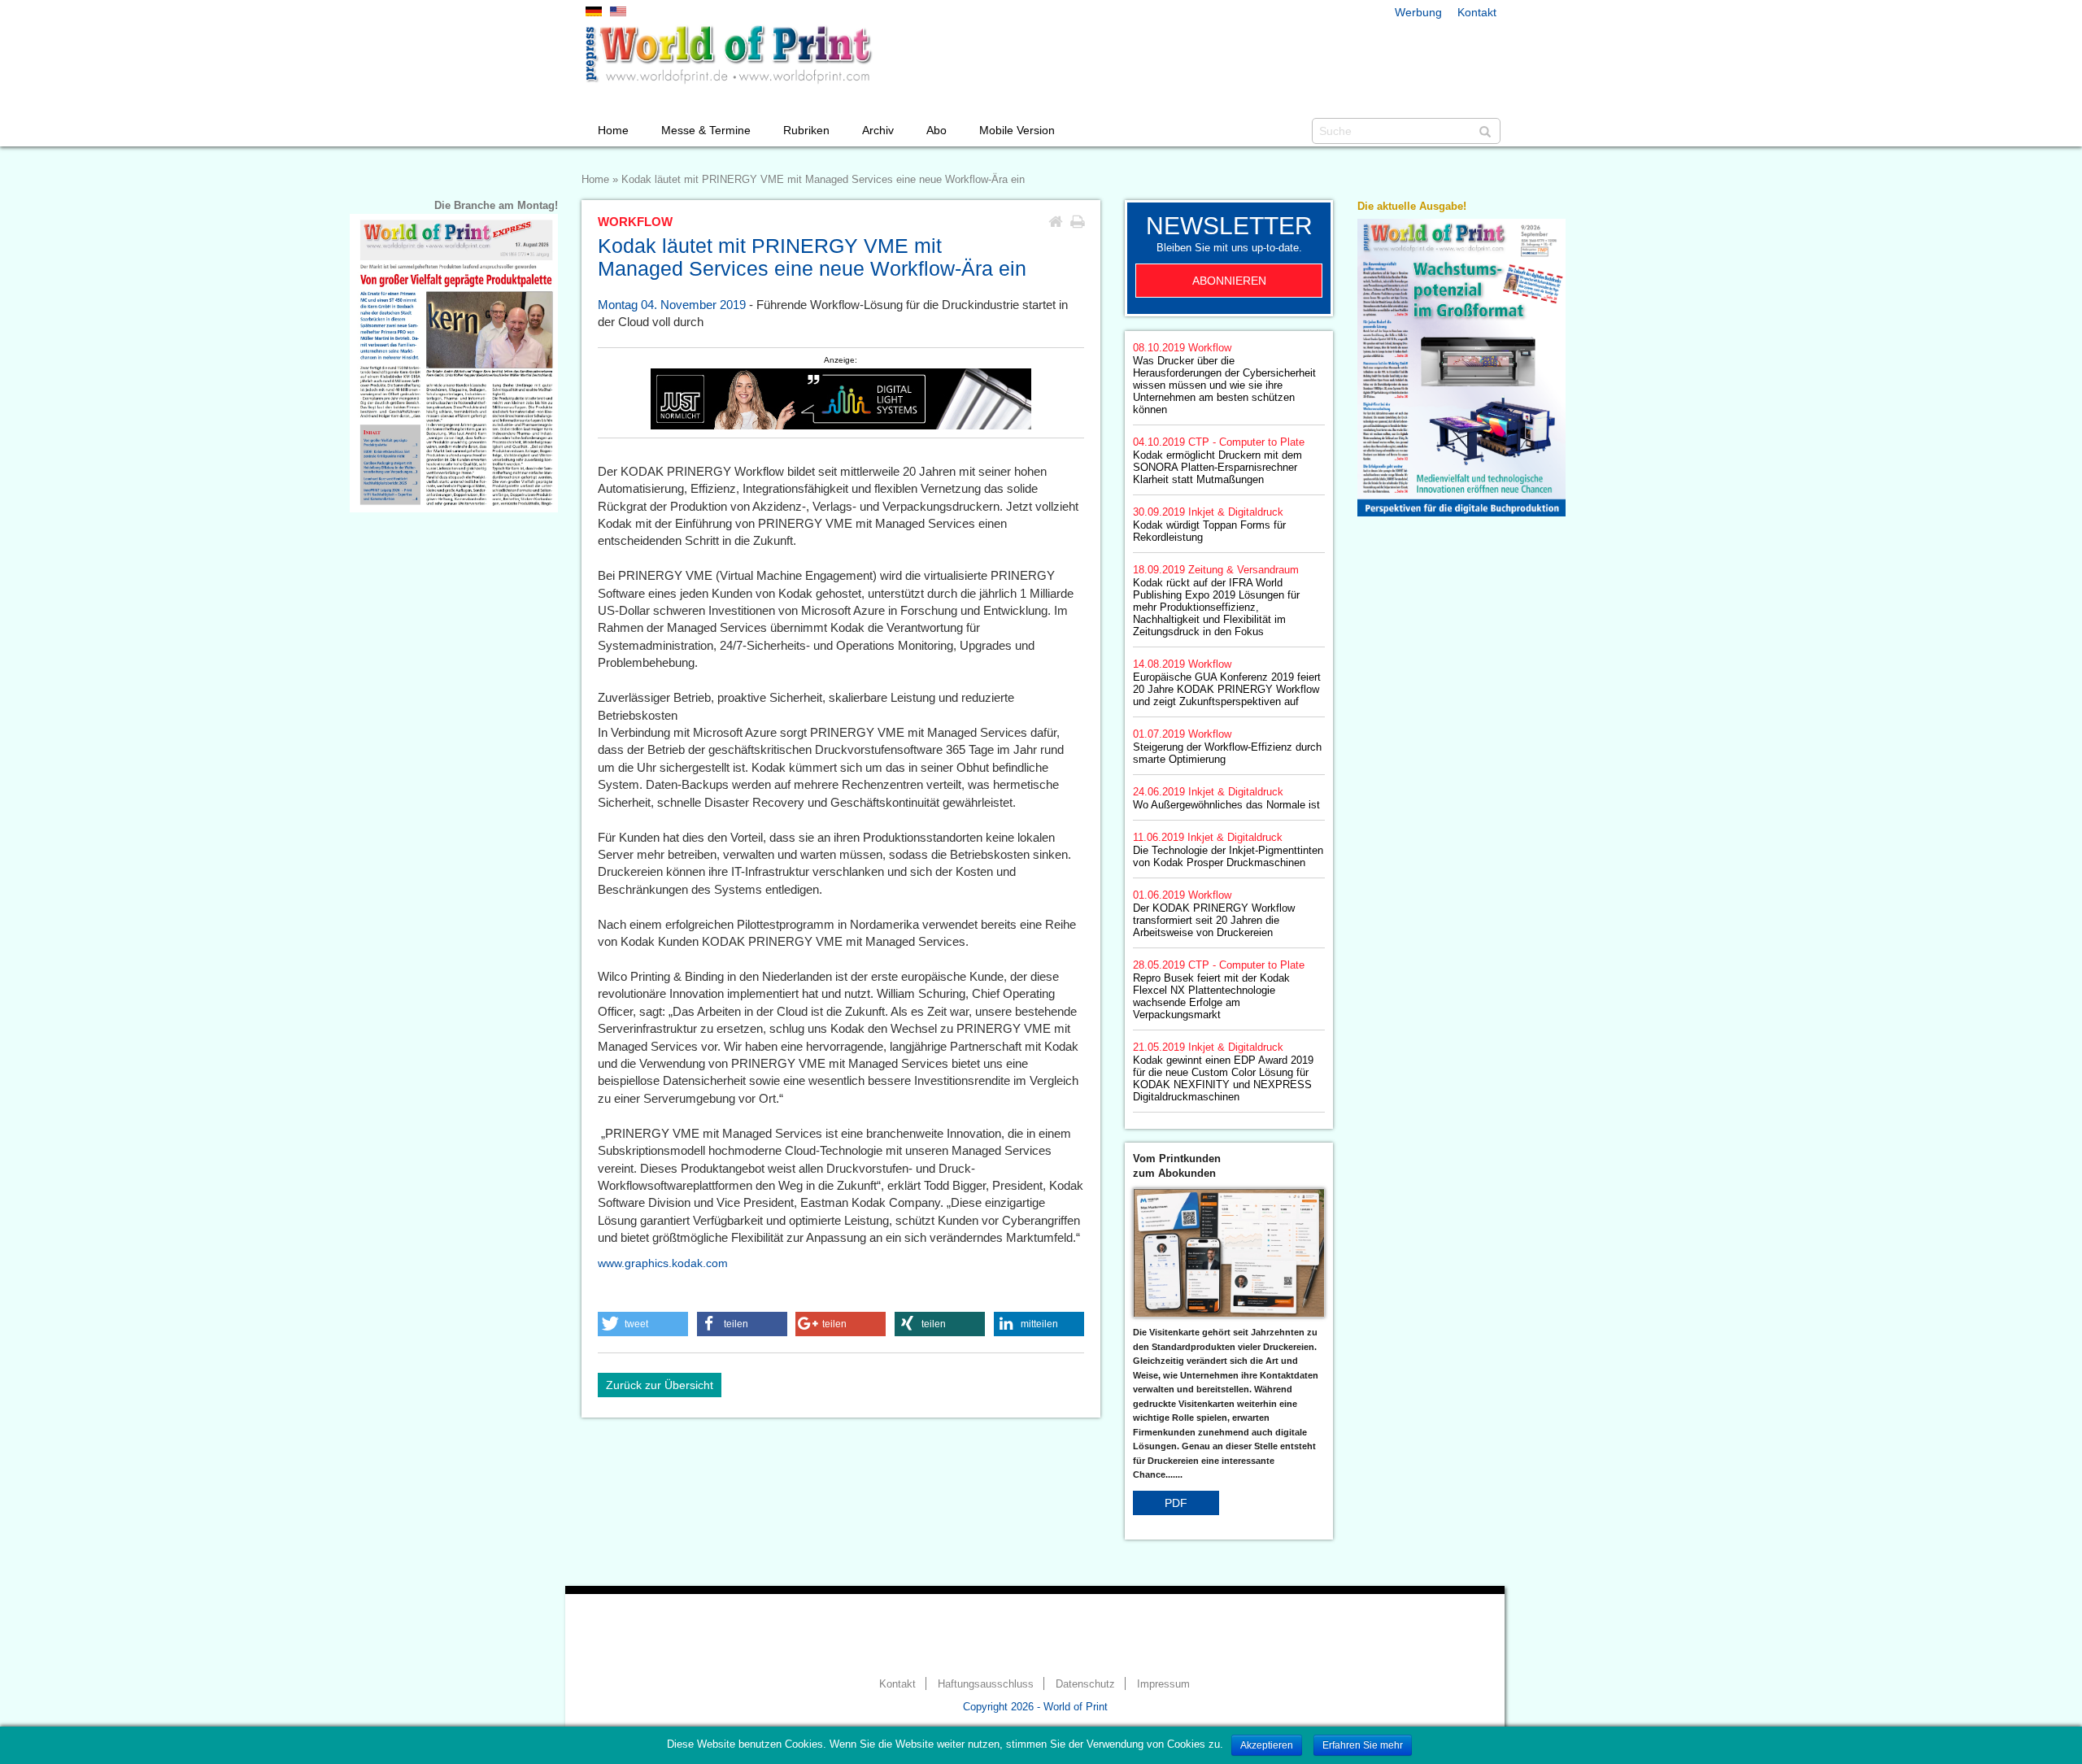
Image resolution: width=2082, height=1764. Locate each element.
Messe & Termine (706, 130)
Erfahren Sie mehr (1363, 1745)
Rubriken (806, 130)
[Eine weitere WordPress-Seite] (728, 54)
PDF (1176, 1503)
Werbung (1418, 12)
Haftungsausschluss (986, 1684)
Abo (936, 130)
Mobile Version (1017, 130)
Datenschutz (1085, 1684)
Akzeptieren (1267, 1745)
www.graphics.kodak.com (663, 1263)
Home (613, 130)
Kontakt (1477, 12)
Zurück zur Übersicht (660, 1385)
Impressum (1163, 1684)
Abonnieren (1229, 281)
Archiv (878, 130)
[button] (643, 1324)
